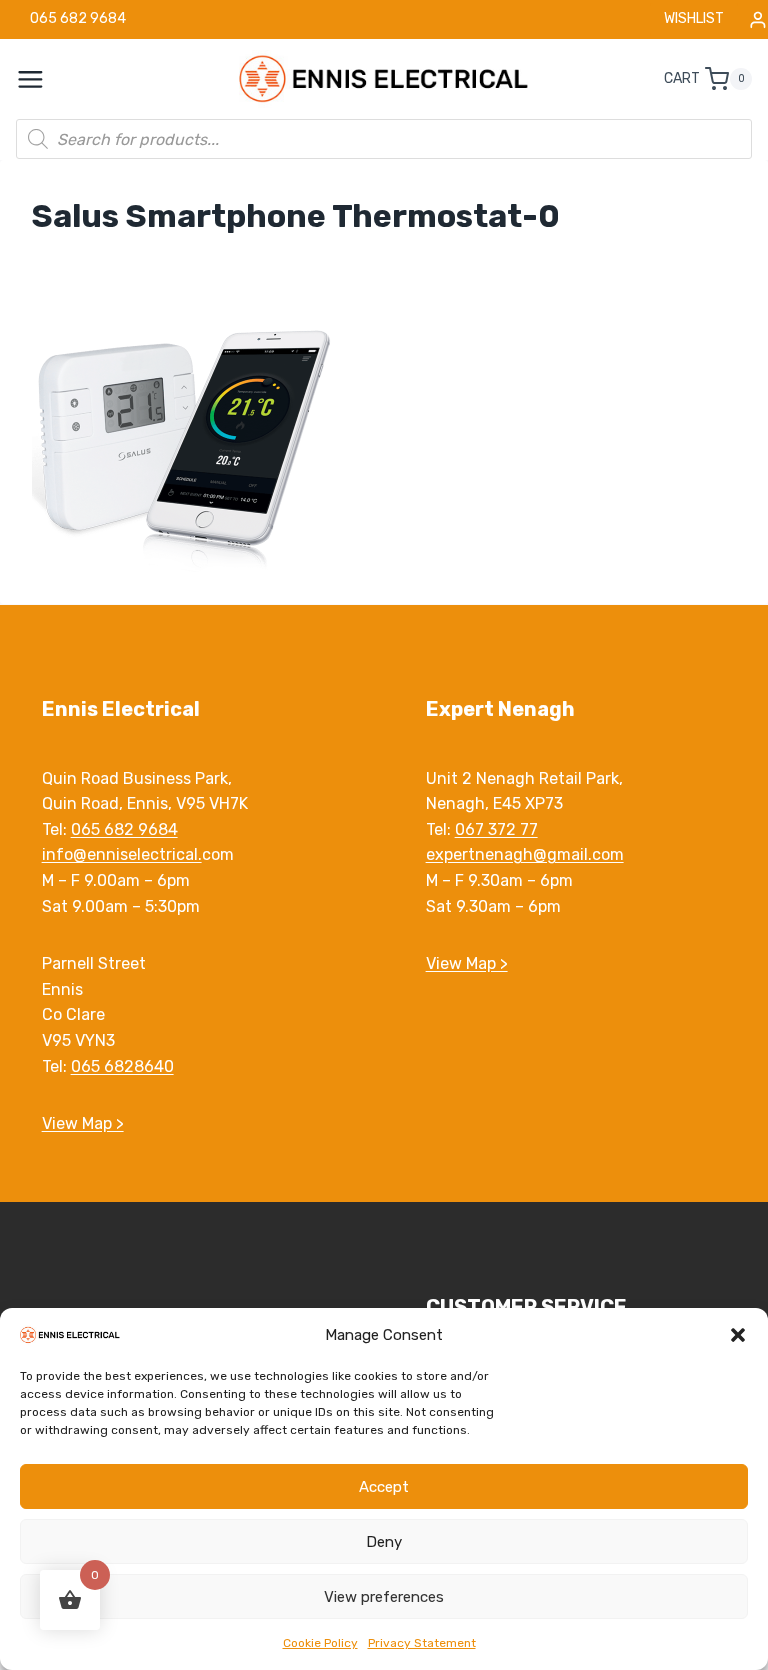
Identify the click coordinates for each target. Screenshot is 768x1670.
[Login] (758, 19)
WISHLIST (694, 18)
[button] (738, 1335)
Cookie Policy (320, 1643)
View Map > (83, 1123)
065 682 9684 (124, 829)
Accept (384, 1487)
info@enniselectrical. (122, 854)
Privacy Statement (422, 1643)
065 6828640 (122, 1066)
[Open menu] (41, 79)
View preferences (384, 1597)
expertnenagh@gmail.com (525, 854)
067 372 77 (496, 829)
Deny (384, 1542)
